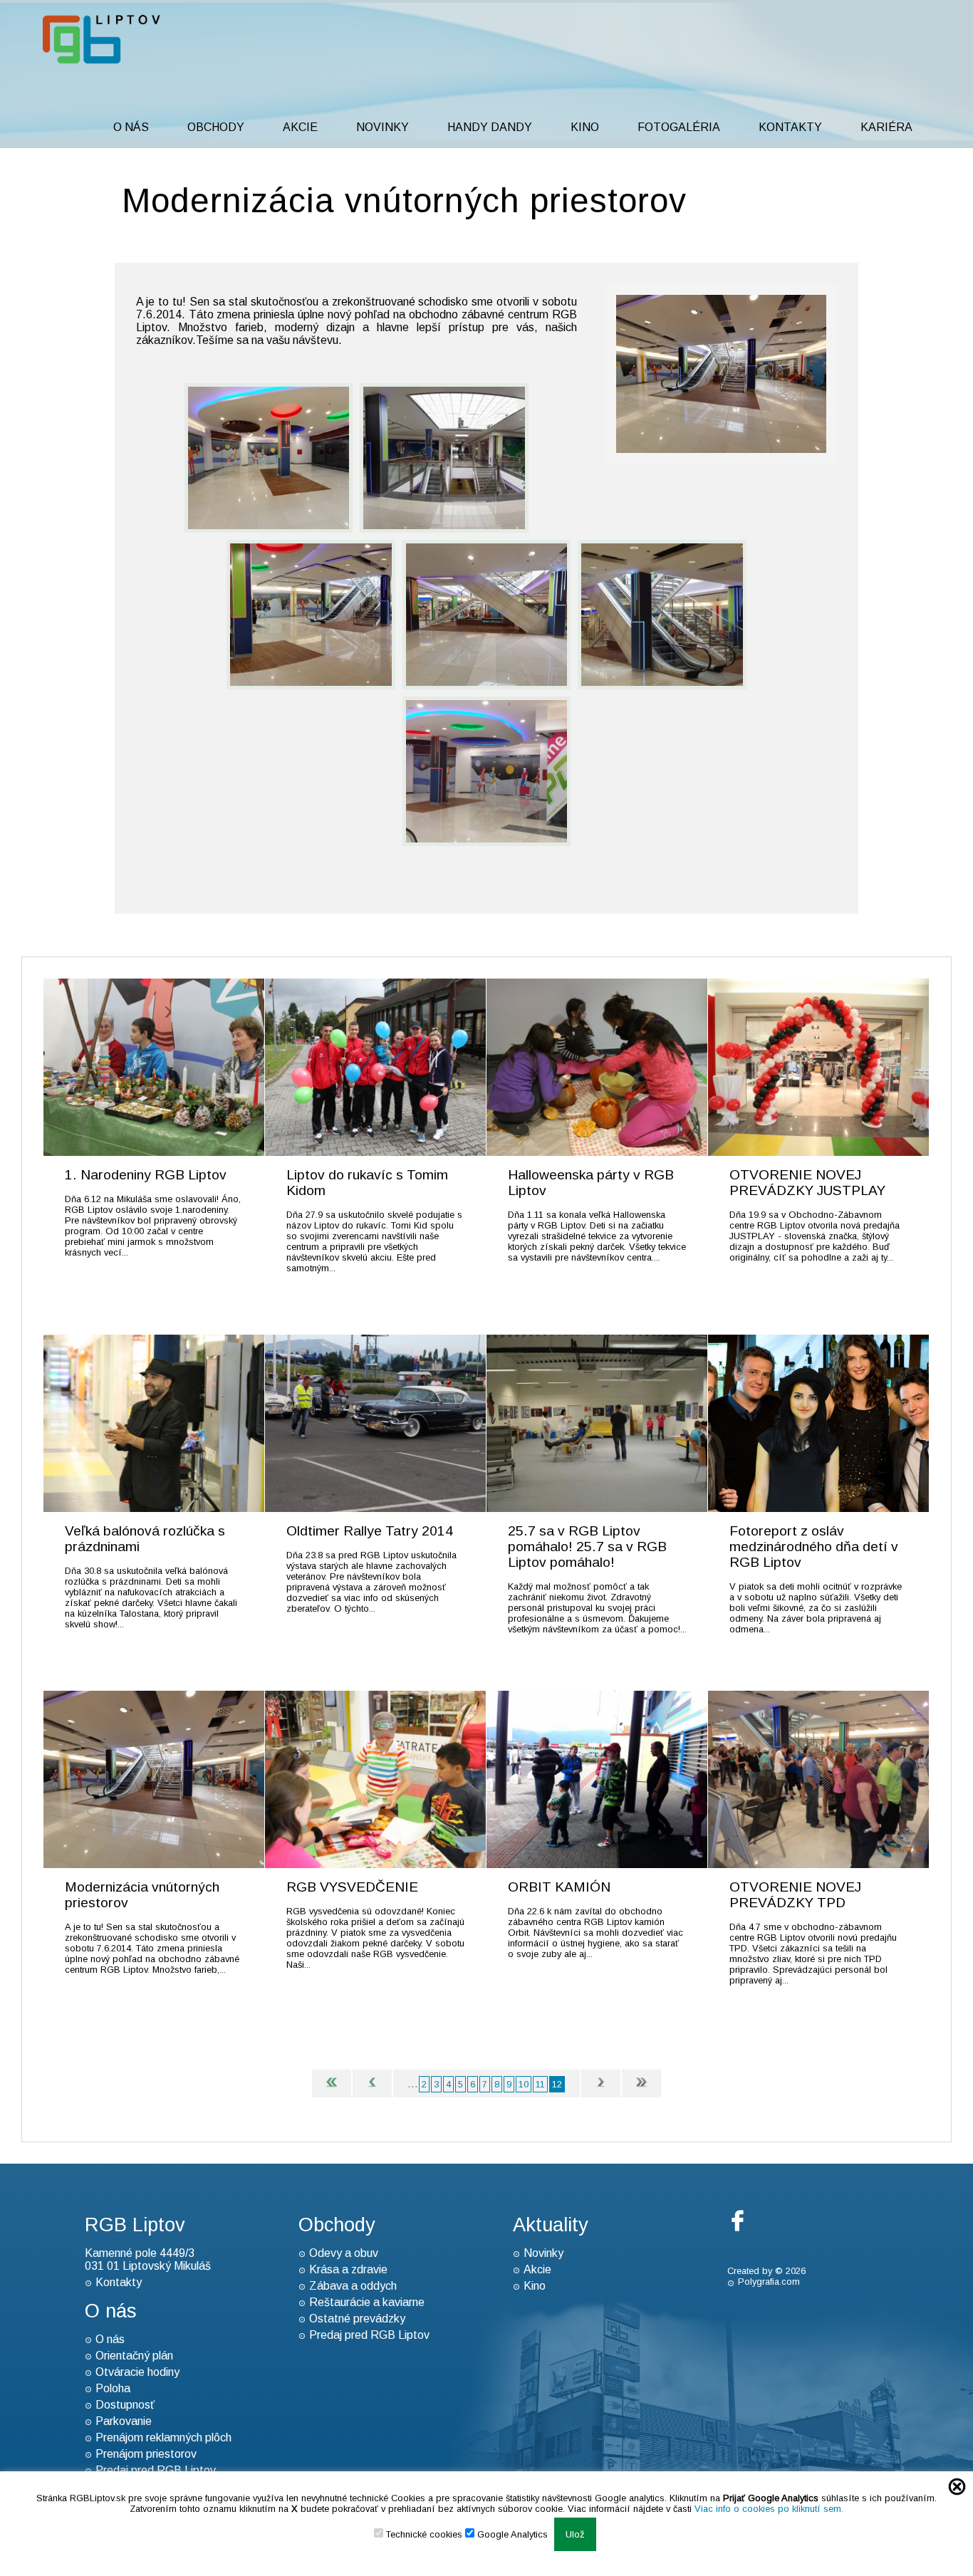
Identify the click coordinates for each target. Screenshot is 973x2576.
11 (540, 2084)
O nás (131, 127)
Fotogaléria (679, 127)
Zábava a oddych (353, 2286)
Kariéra (886, 127)
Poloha (113, 2388)
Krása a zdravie (348, 2269)
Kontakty (790, 127)
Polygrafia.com (769, 2282)
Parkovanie (124, 2421)
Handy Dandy (490, 127)
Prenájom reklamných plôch (163, 2437)
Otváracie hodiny (137, 2372)
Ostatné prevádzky (357, 2319)
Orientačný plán (134, 2356)
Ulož (575, 2534)
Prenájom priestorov (146, 2454)
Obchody (216, 127)
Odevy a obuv (344, 2253)
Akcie (300, 127)
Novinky (383, 127)
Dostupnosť (125, 2405)
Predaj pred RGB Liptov (369, 2335)
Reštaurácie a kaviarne (367, 2302)
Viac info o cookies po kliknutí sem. (769, 2509)
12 (557, 2084)
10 (524, 2084)
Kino (585, 127)
